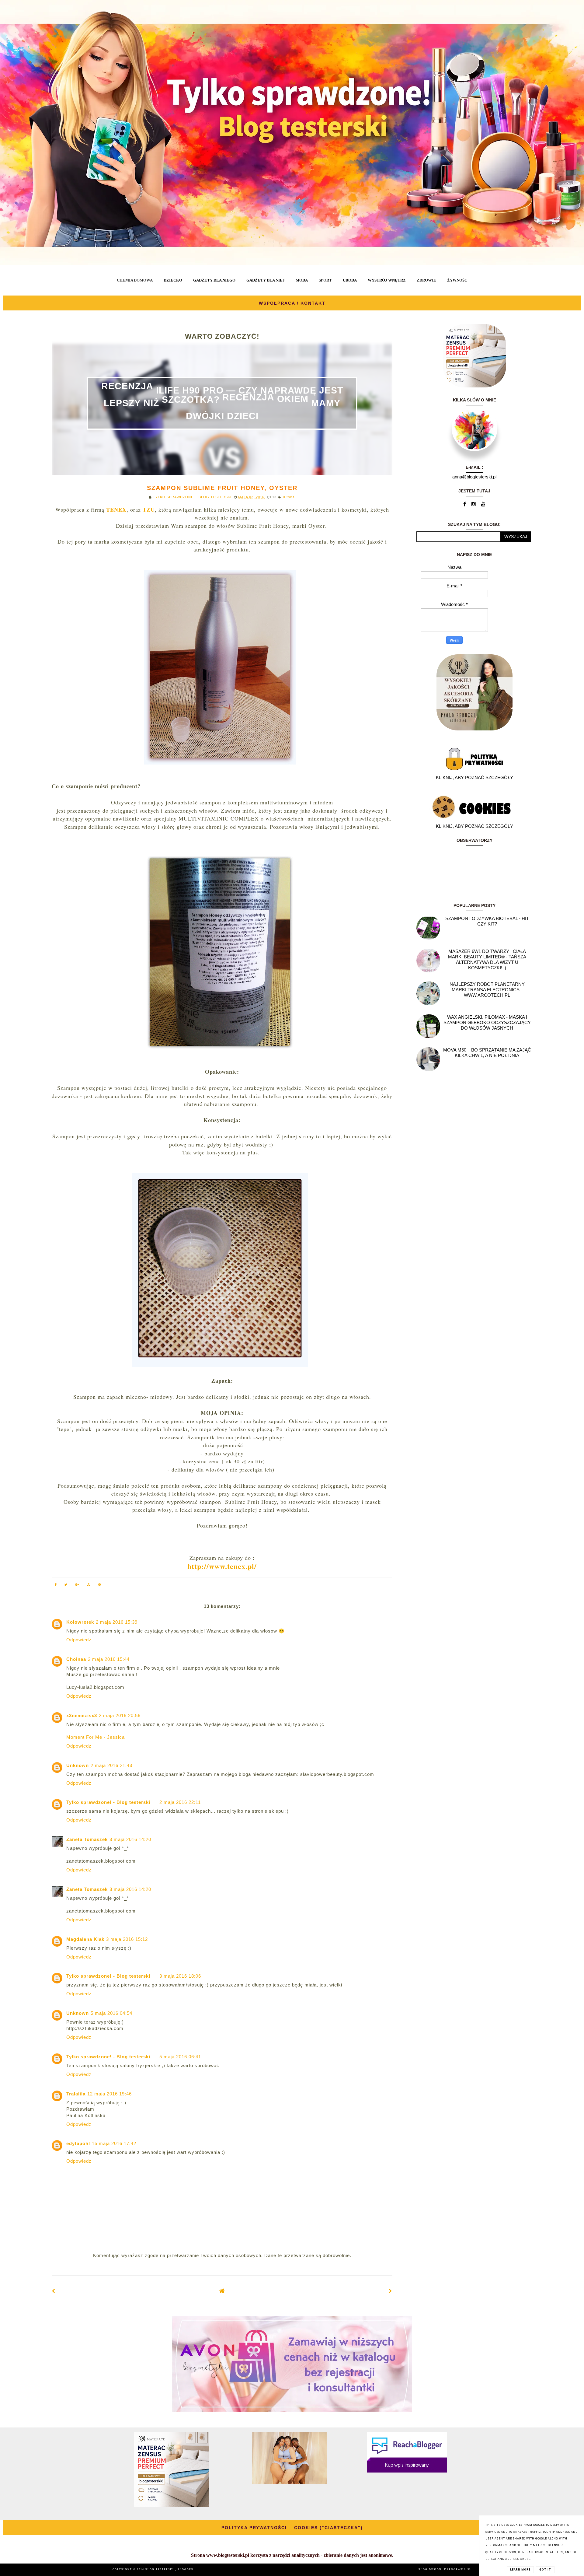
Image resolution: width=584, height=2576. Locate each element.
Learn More (520, 2570)
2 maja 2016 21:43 (111, 1765)
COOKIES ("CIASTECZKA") (328, 2528)
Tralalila (76, 2094)
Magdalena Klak (85, 1939)
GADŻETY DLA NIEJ (266, 280)
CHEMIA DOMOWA (135, 280)
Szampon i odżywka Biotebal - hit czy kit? (487, 921)
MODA (302, 280)
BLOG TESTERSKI (160, 2569)
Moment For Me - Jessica (96, 1737)
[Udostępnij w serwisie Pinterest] (100, 1585)
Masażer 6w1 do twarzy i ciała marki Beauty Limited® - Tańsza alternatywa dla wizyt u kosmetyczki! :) (487, 959)
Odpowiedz (79, 1640)
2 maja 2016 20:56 (120, 1715)
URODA (350, 280)
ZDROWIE (426, 280)
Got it (545, 2570)
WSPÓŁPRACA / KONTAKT (292, 303)
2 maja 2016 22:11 (180, 1802)
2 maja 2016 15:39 (117, 1622)
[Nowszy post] (54, 2291)
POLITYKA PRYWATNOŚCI (254, 2528)
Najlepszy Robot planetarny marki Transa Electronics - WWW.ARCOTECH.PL (487, 990)
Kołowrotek (80, 1622)
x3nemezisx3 (82, 1715)
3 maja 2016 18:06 (180, 1976)
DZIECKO (173, 280)
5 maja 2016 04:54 (111, 2013)
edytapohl (78, 2143)
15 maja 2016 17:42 (114, 2143)
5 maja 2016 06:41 (180, 2057)
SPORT (325, 280)
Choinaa (76, 1659)
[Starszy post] (391, 2291)
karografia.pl (458, 2569)
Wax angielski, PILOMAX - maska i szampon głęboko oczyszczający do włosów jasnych (487, 1022)
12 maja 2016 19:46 (109, 2094)
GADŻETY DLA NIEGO (214, 280)
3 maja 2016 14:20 (130, 1839)
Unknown (78, 1765)
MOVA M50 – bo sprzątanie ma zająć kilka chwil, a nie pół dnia (487, 1053)
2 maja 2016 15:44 (109, 1659)
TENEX (116, 509)
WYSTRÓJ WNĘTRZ (387, 280)
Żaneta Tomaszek (87, 1839)
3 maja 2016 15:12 (127, 1939)
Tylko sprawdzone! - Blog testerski (108, 1802)
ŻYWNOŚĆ (457, 280)
